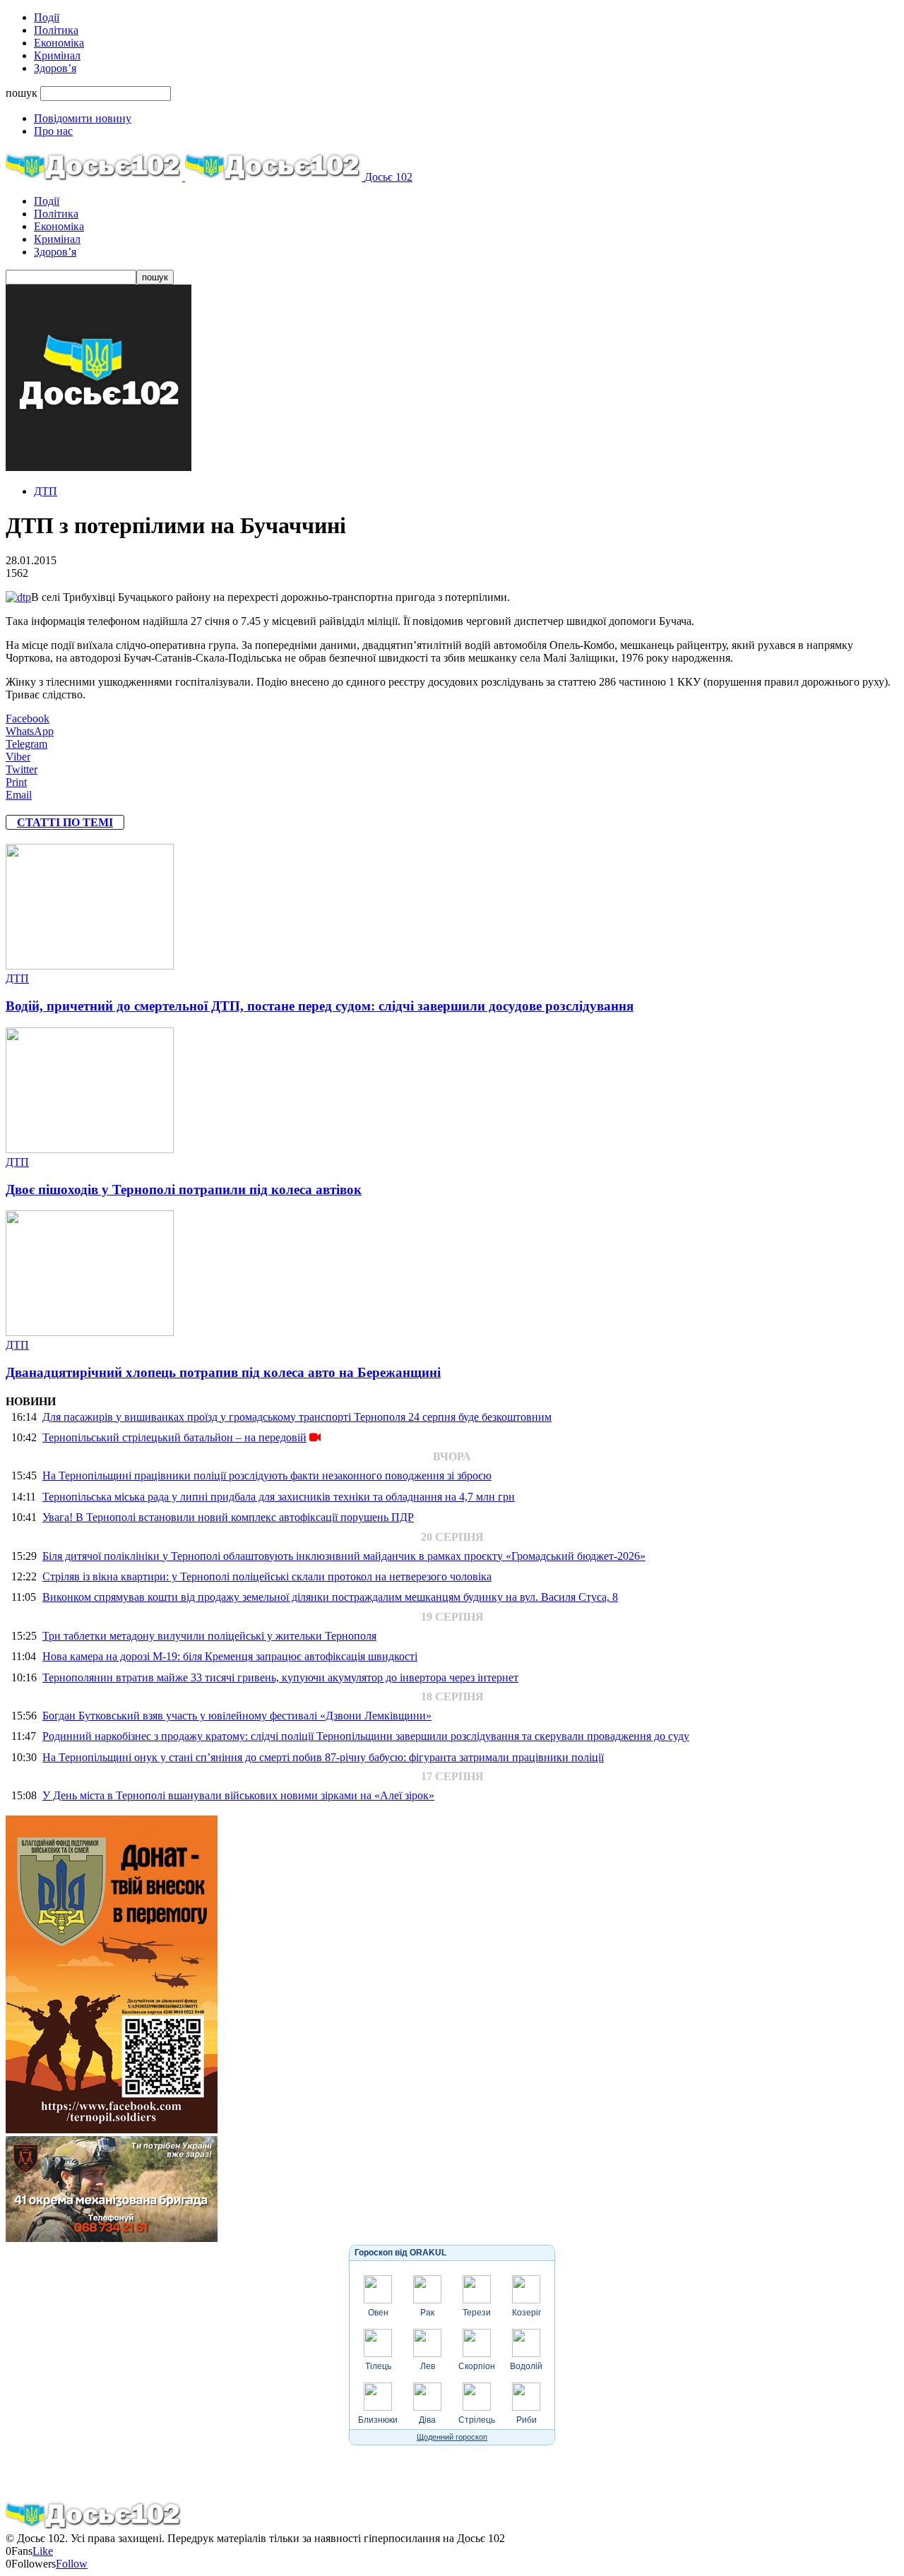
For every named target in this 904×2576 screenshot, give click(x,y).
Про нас (53, 131)
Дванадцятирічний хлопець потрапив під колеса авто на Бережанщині (223, 1372)
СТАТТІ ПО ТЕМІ (65, 822)
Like (43, 2551)
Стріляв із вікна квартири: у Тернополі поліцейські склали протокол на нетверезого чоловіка (267, 1576)
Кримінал (57, 55)
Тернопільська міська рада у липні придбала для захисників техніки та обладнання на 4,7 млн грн (279, 1497)
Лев (428, 2366)
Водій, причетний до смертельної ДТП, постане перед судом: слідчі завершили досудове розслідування (320, 1006)
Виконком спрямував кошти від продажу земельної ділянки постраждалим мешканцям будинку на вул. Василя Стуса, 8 (330, 1597)
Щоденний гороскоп (452, 2437)
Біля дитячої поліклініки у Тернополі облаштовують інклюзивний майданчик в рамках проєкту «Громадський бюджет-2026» (344, 1556)
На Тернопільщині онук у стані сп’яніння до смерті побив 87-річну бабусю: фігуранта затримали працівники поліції (323, 1757)
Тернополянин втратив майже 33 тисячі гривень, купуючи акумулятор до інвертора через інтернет (280, 1677)
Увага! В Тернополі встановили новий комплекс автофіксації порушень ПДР (228, 1517)
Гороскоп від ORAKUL (400, 2253)
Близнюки (378, 2420)
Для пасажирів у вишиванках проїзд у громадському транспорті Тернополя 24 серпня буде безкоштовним (297, 1417)
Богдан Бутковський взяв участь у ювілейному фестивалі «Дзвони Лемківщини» (237, 1716)
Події (47, 17)
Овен (378, 2313)
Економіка (59, 43)
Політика (56, 30)
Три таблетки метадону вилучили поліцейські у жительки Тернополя (209, 1636)
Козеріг (527, 2313)
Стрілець (477, 2420)
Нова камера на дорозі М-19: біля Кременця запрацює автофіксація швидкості (230, 1656)
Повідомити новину (83, 118)
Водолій (526, 2366)
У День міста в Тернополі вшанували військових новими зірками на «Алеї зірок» (238, 1795)
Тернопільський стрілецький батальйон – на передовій (174, 1437)
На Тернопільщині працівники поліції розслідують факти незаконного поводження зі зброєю (267, 1475)
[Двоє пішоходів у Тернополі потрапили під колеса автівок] (90, 1149)
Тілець (378, 2366)
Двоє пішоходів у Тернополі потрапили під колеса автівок (184, 1189)
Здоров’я (55, 68)
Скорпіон (477, 2366)
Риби (527, 2420)
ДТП (46, 491)
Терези (477, 2313)
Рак (427, 2313)
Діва (427, 2420)
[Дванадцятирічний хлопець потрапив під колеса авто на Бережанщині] (90, 1332)
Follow (72, 2564)
